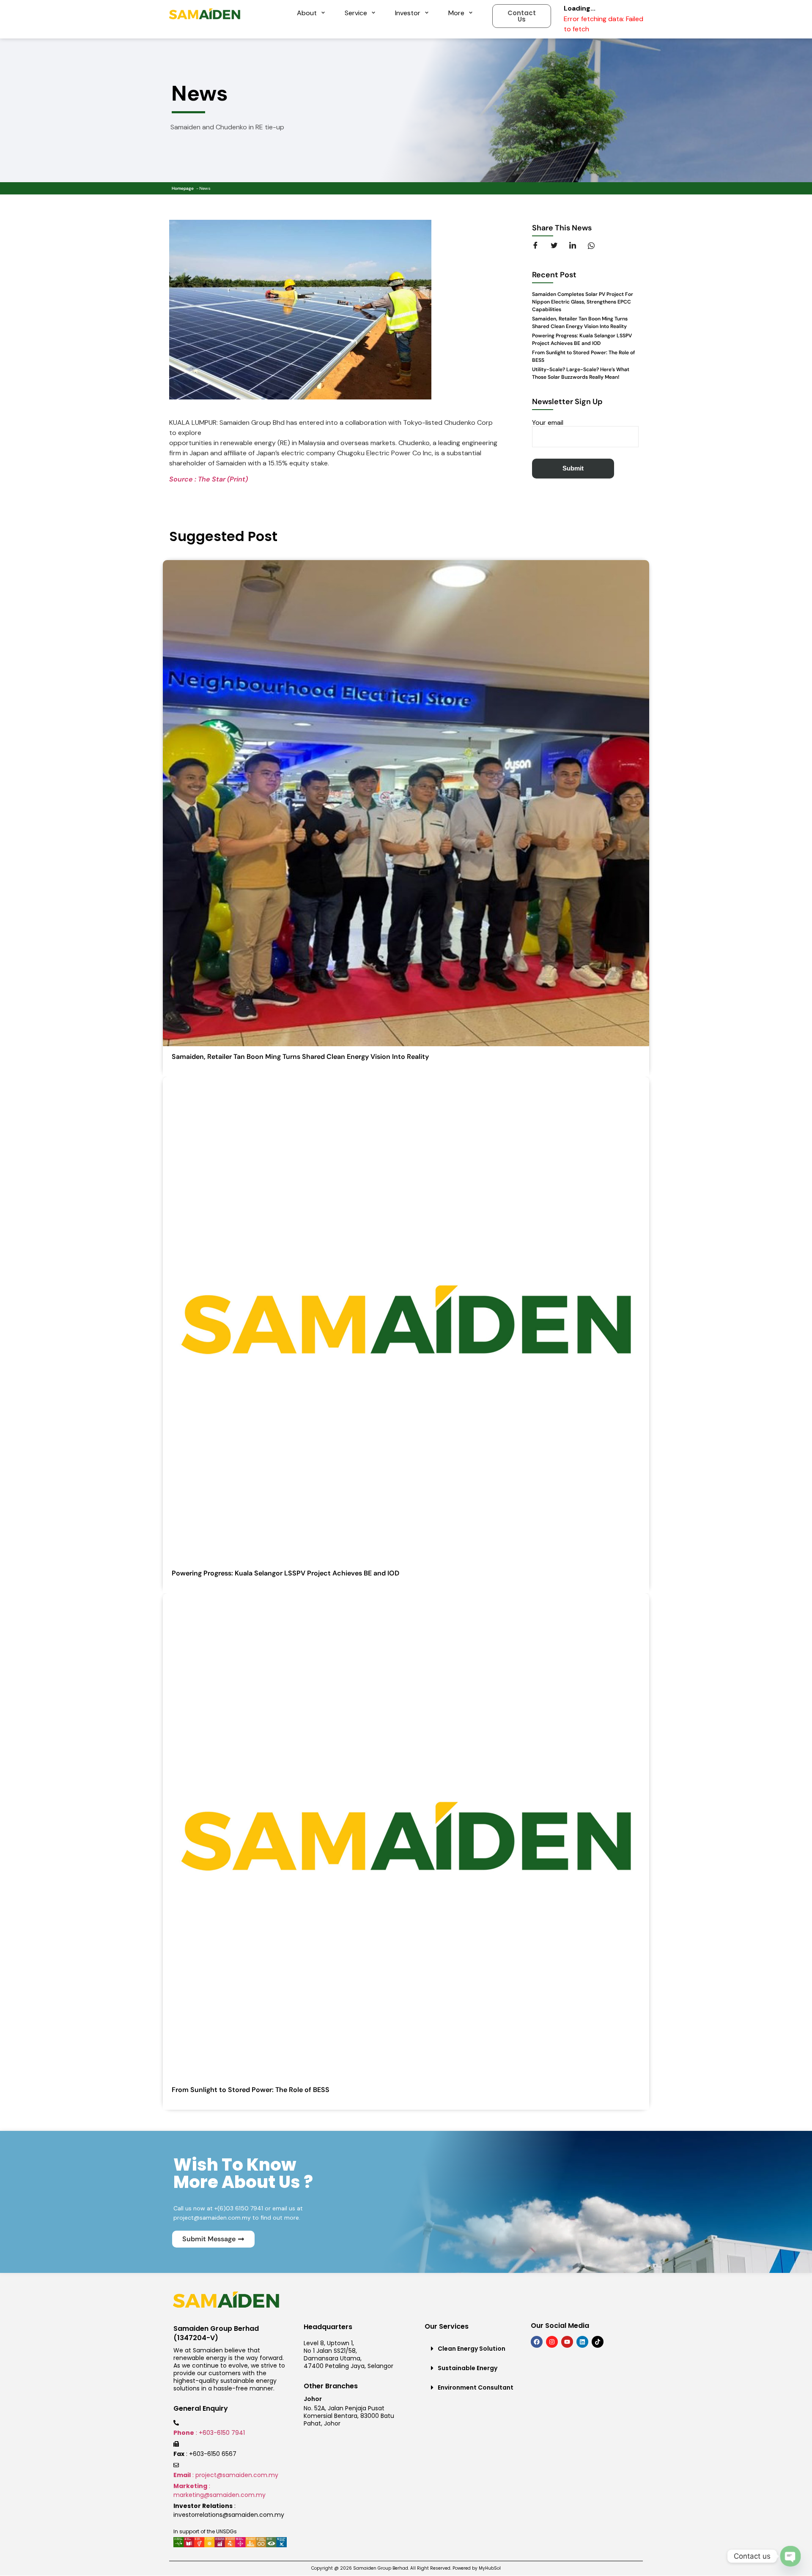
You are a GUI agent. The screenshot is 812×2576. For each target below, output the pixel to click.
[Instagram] (552, 2342)
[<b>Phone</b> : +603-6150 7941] (176, 2423)
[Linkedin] (582, 2342)
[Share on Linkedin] (578, 246)
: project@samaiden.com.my (226, 2475)
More (456, 13)
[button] (473, 2349)
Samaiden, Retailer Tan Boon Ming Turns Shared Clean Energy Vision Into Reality (300, 1057)
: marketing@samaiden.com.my (219, 2490)
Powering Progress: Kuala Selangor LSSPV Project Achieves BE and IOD (285, 1573)
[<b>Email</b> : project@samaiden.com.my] (176, 2465)
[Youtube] (567, 2342)
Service (356, 13)
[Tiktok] (598, 2342)
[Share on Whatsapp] (596, 246)
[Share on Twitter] (559, 246)
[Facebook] (537, 2342)
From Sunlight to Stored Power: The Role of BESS (251, 2090)
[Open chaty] (790, 2556)
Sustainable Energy (468, 2368)
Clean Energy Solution (472, 2349)
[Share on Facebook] (540, 246)
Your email (548, 423)
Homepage (183, 188)
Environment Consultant (476, 2387)
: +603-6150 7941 (209, 2433)
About (307, 13)
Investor (408, 13)
